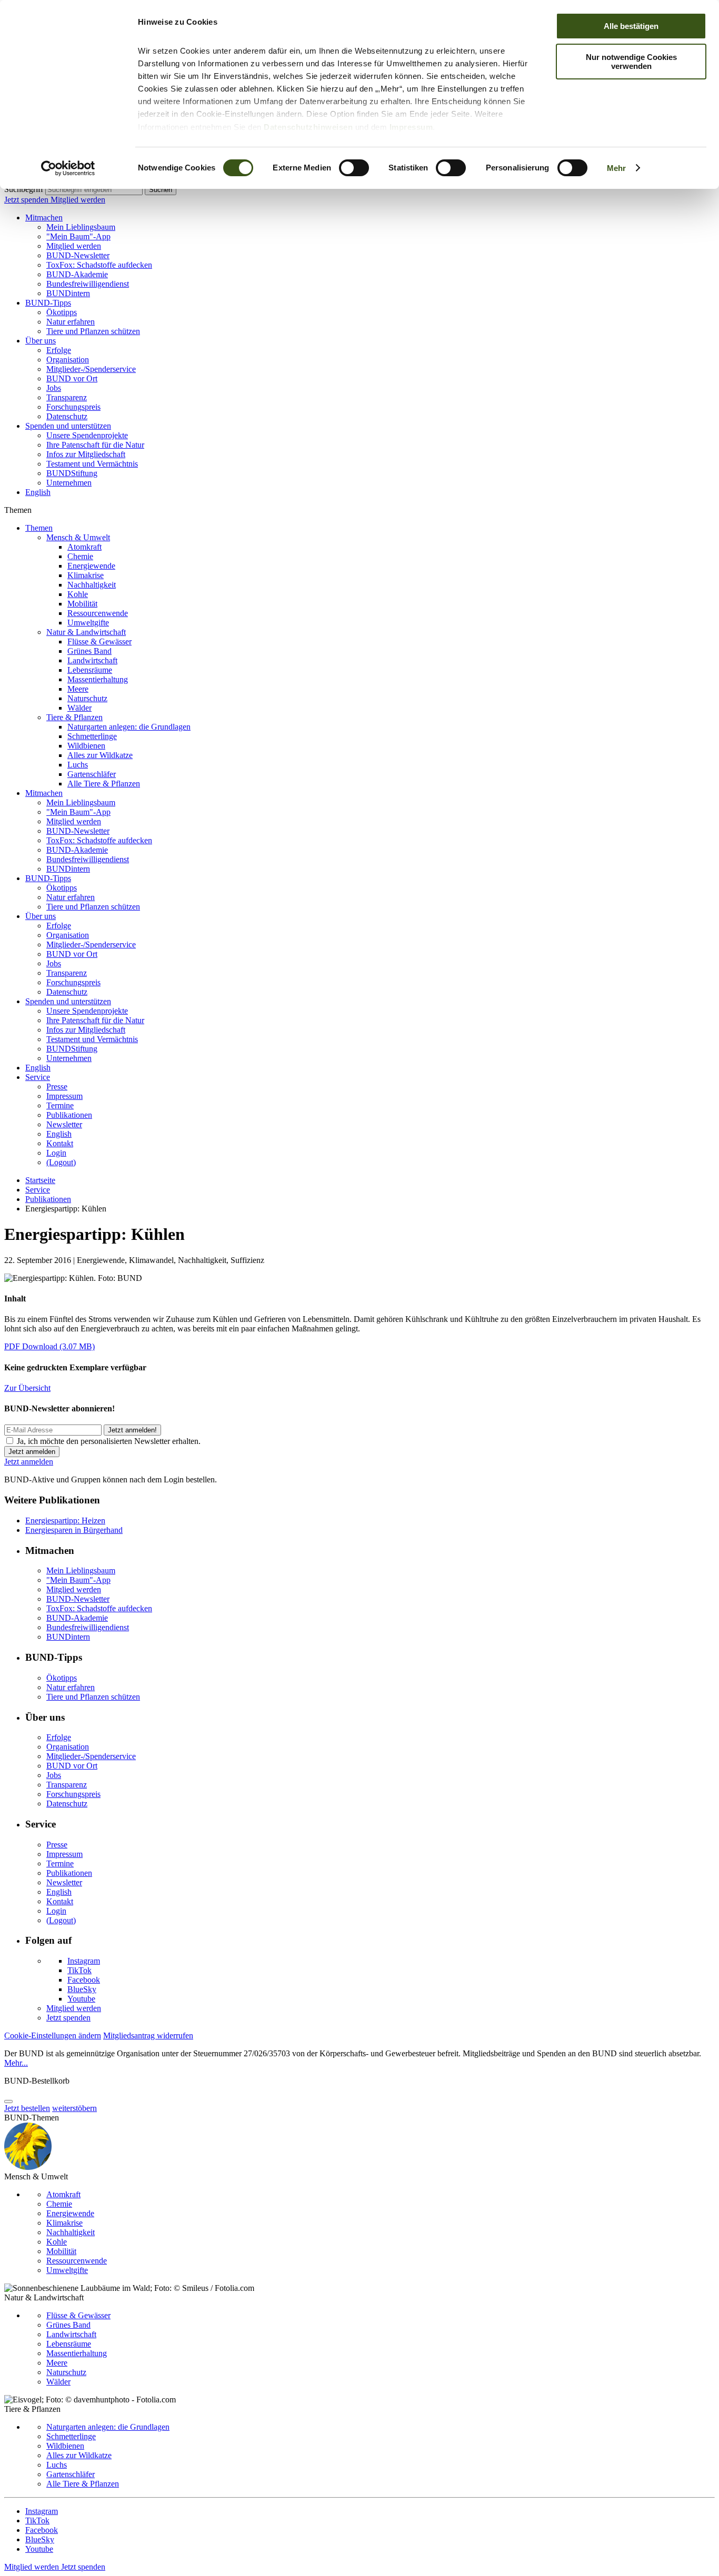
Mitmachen (44, 218)
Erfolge (59, 350)
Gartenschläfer (92, 774)
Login (56, 1153)
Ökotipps (62, 312)
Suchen (161, 190)
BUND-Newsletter (78, 255)
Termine (60, 1105)
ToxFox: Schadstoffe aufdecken (99, 265)
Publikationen (69, 1115)
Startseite (40, 1180)
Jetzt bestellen (27, 2108)
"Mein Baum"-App (78, 236)
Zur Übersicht (27, 1388)
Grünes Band (89, 651)
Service (38, 1077)
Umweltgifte (88, 623)
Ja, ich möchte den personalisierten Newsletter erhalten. (109, 1441)
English (38, 492)
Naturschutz (87, 698)
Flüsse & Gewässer (99, 642)
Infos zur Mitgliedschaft (86, 454)
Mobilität (82, 604)
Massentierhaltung (98, 679)
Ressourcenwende (98, 613)
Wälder (79, 708)
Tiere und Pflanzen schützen (93, 331)
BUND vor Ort (72, 378)
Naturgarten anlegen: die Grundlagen (129, 727)
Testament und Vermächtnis (92, 464)
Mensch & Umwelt (78, 537)
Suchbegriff (24, 189)
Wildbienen (86, 746)
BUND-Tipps (48, 303)
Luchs (78, 765)
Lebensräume (90, 670)
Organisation (68, 360)
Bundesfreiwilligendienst (88, 284)
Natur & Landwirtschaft (86, 632)
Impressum (411, 127)
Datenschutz (67, 416)
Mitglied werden (78, 200)
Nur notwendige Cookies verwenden (631, 62)
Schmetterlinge (92, 736)
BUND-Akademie (77, 274)
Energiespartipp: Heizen (65, 1521)
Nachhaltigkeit (92, 585)
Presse (57, 1087)
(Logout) (61, 1162)
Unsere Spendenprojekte (87, 435)
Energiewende (91, 566)
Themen (39, 528)
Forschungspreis (73, 407)
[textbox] (94, 190)
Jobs (54, 388)
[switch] (354, 168)
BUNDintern (68, 293)
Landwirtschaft (92, 660)
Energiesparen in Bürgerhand (74, 1530)
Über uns (41, 341)
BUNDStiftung (72, 473)
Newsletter (64, 1124)
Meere (78, 689)
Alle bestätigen (631, 26)
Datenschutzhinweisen (308, 127)
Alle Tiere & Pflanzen (104, 784)
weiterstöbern (74, 2108)
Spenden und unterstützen (68, 426)
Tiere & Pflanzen (74, 717)
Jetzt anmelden (29, 1462)
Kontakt (60, 1143)
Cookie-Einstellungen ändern (53, 2035)
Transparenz (67, 397)
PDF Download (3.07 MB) (49, 1346)
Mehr (616, 168)
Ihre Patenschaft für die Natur (95, 445)
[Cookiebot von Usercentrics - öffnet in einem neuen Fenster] (68, 168)
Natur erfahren (71, 322)
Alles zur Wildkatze (100, 755)
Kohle (78, 594)
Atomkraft (84, 547)
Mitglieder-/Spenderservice (91, 369)
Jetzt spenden (27, 200)
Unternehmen (69, 483)
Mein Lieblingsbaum (81, 227)
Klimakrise (86, 575)
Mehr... (16, 2063)
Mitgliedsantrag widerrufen (148, 2035)
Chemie (80, 556)
